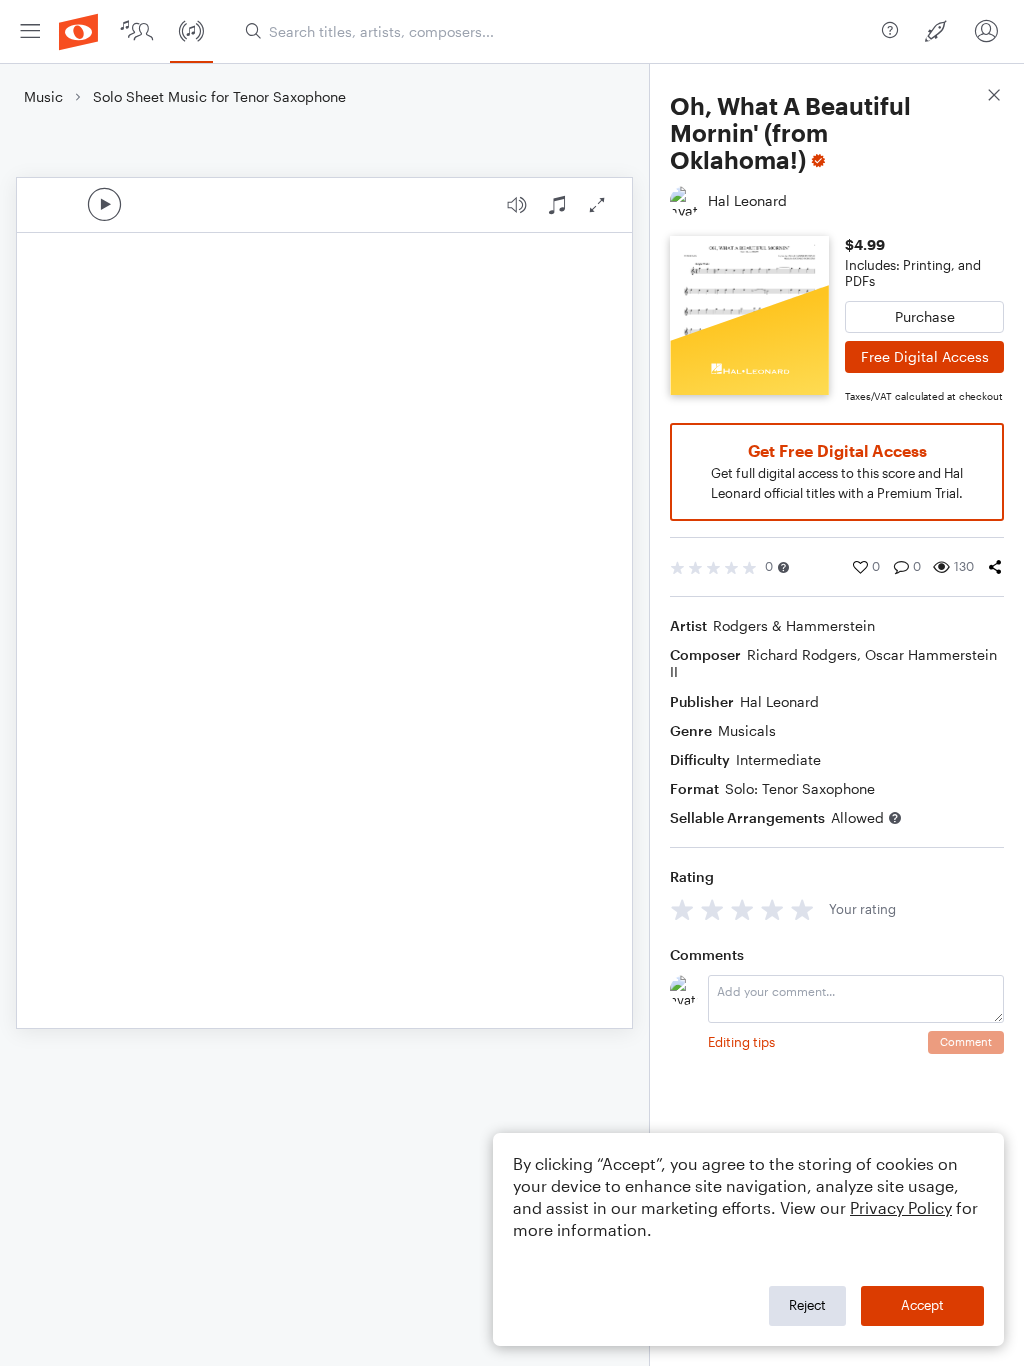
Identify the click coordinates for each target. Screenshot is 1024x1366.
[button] (783, 567)
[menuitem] (30, 31)
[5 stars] (802, 909)
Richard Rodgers (802, 654)
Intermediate (778, 759)
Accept (922, 1305)
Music (43, 96)
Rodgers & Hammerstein (794, 625)
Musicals (747, 730)
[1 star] (682, 909)
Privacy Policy (901, 1207)
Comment (966, 1041)
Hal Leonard (779, 701)
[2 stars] (712, 909)
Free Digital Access (925, 356)
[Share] (995, 567)
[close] (994, 97)
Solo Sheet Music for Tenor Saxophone (219, 96)
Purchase (925, 316)
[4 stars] (772, 909)
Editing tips (741, 1042)
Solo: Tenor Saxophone (800, 788)
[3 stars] (742, 909)
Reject (807, 1305)
